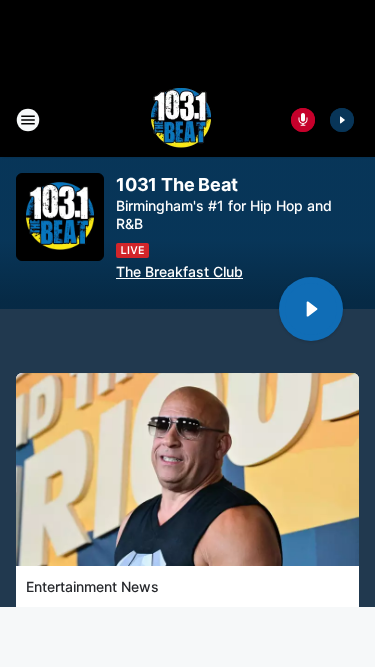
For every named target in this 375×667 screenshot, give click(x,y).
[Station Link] (181, 120)
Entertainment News (92, 586)
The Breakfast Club (179, 271)
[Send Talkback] (303, 120)
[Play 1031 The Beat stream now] (60, 217)
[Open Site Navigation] (28, 120)
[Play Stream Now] (342, 120)
